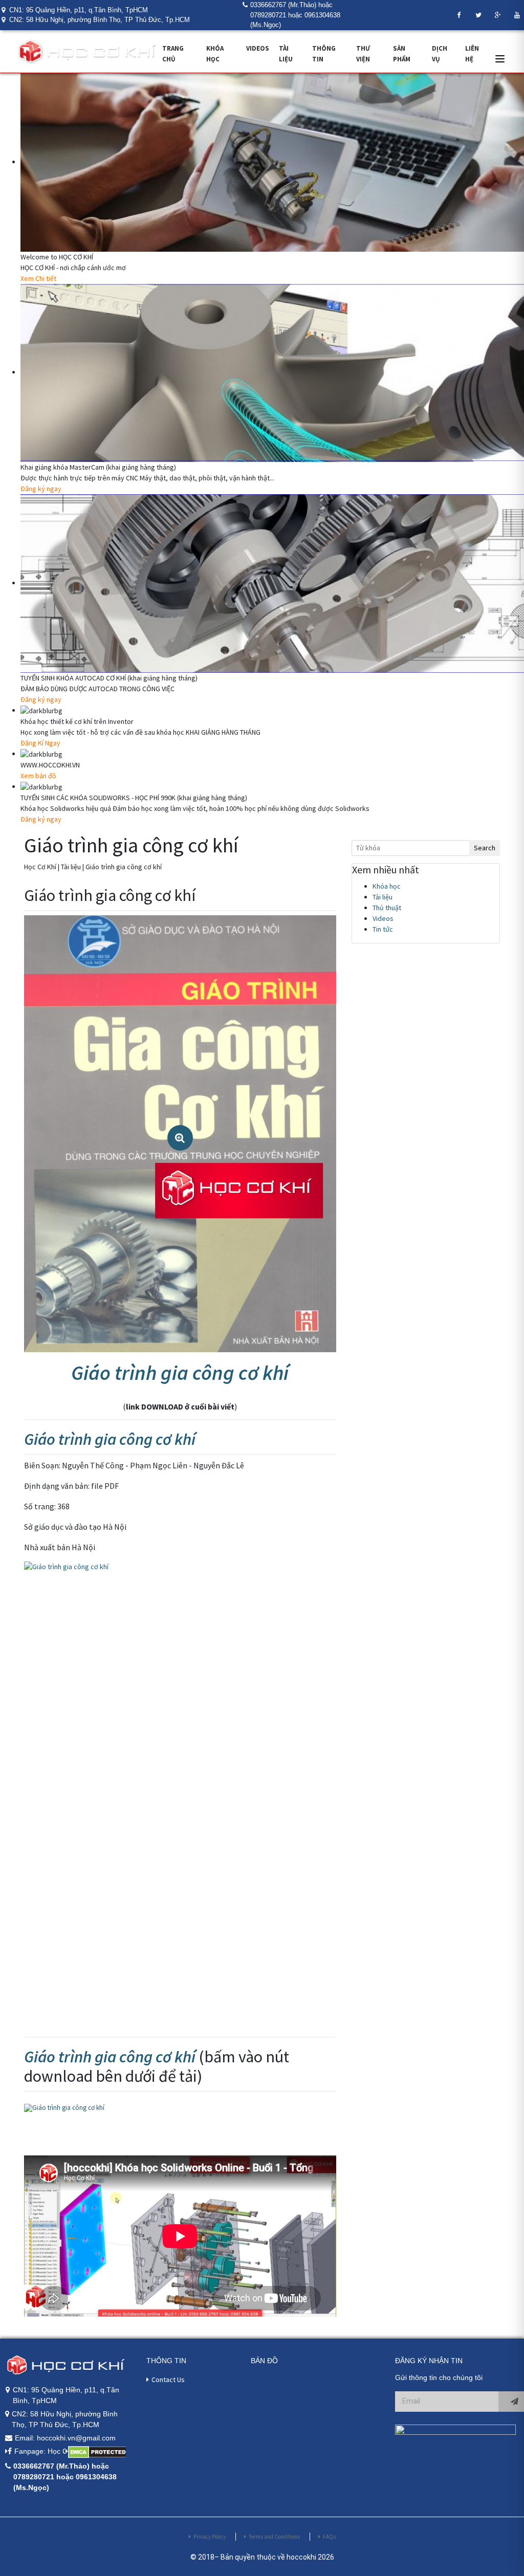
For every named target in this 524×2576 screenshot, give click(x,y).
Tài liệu (383, 897)
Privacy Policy (210, 2537)
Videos (258, 48)
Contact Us (168, 2380)
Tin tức (383, 929)
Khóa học (387, 886)
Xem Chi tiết (38, 278)
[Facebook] (459, 15)
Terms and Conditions (274, 2537)
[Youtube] (517, 15)
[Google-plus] (498, 15)
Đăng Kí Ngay (40, 743)
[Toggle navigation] (500, 59)
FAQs (329, 2537)
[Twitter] (478, 15)
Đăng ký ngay (41, 489)
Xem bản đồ (38, 776)
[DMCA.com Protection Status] (96, 2452)
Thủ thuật (387, 908)
